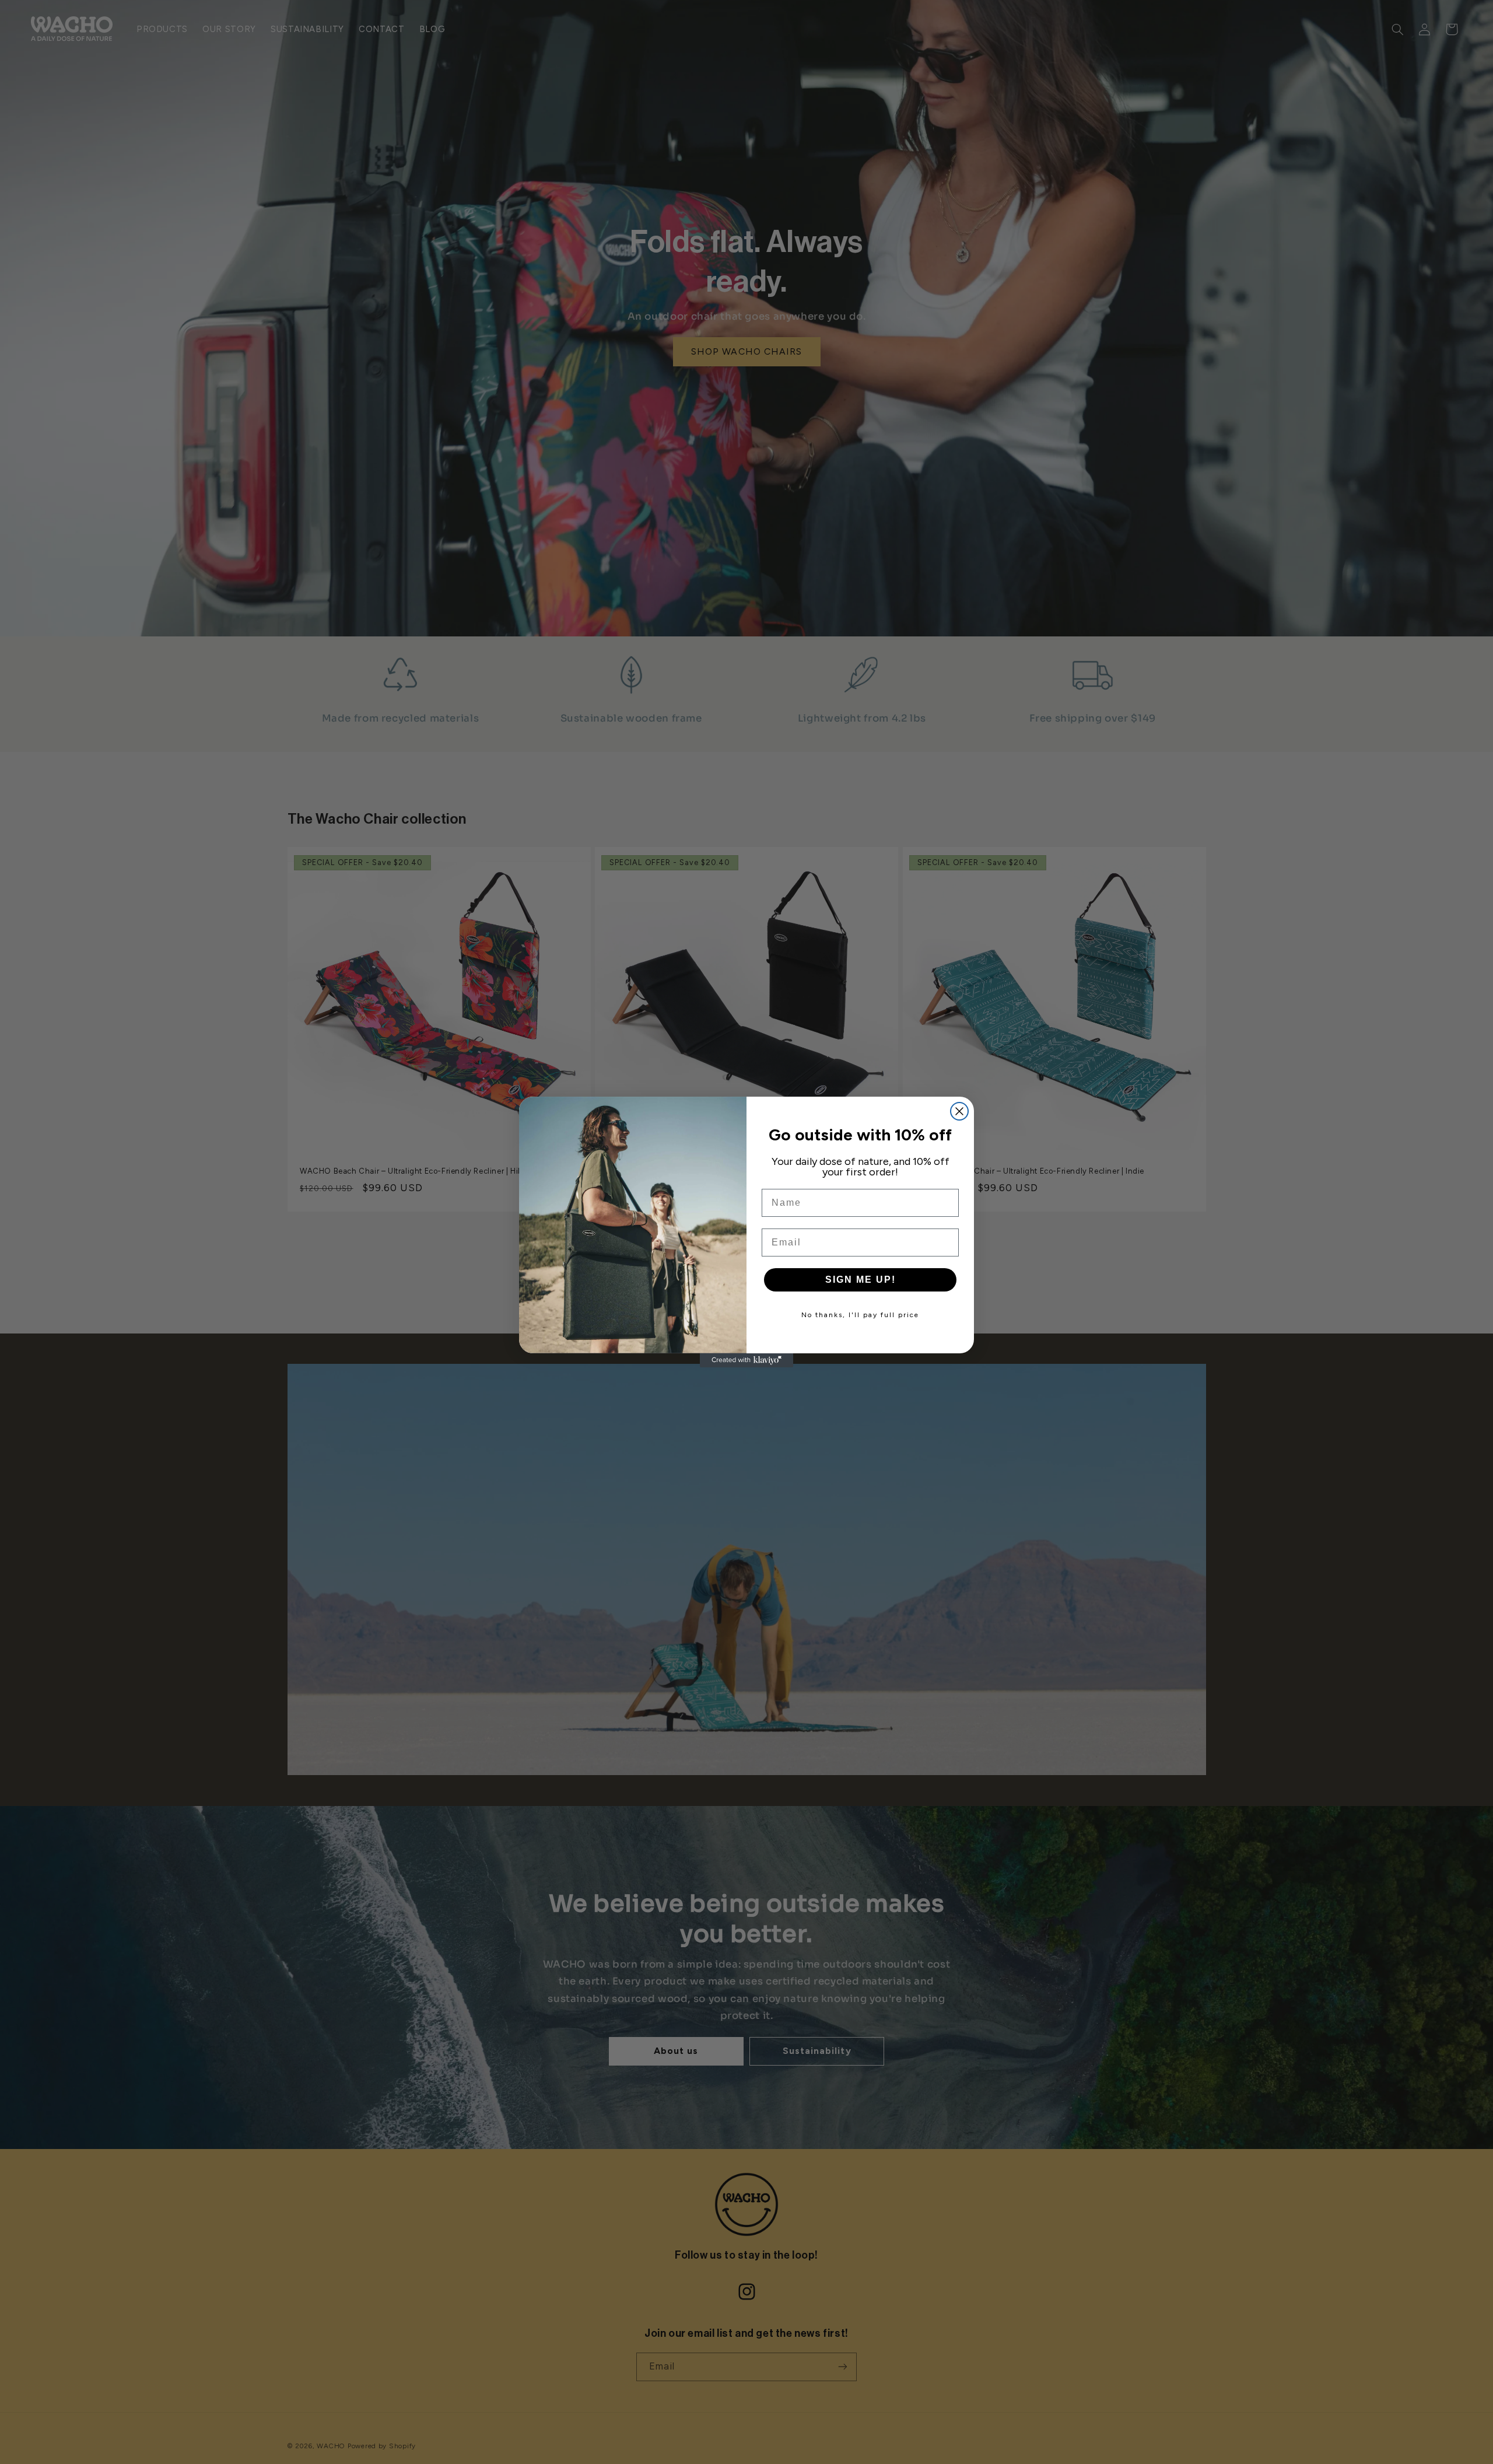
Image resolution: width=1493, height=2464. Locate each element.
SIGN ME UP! (861, 1280)
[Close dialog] (959, 1111)
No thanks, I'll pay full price (860, 1315)
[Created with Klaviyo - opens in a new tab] (746, 1360)
